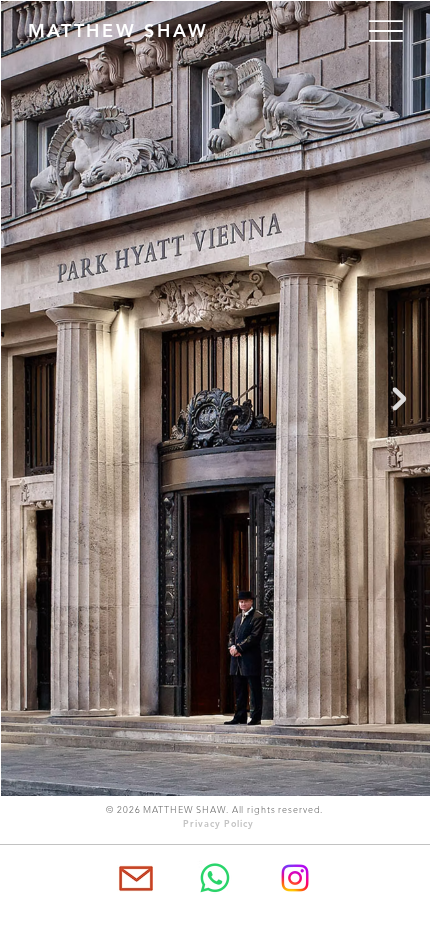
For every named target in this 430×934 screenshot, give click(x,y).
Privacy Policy (218, 823)
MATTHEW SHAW (118, 30)
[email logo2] (135, 878)
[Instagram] (295, 878)
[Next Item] (400, 399)
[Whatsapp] (215, 878)
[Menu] (374, 31)
